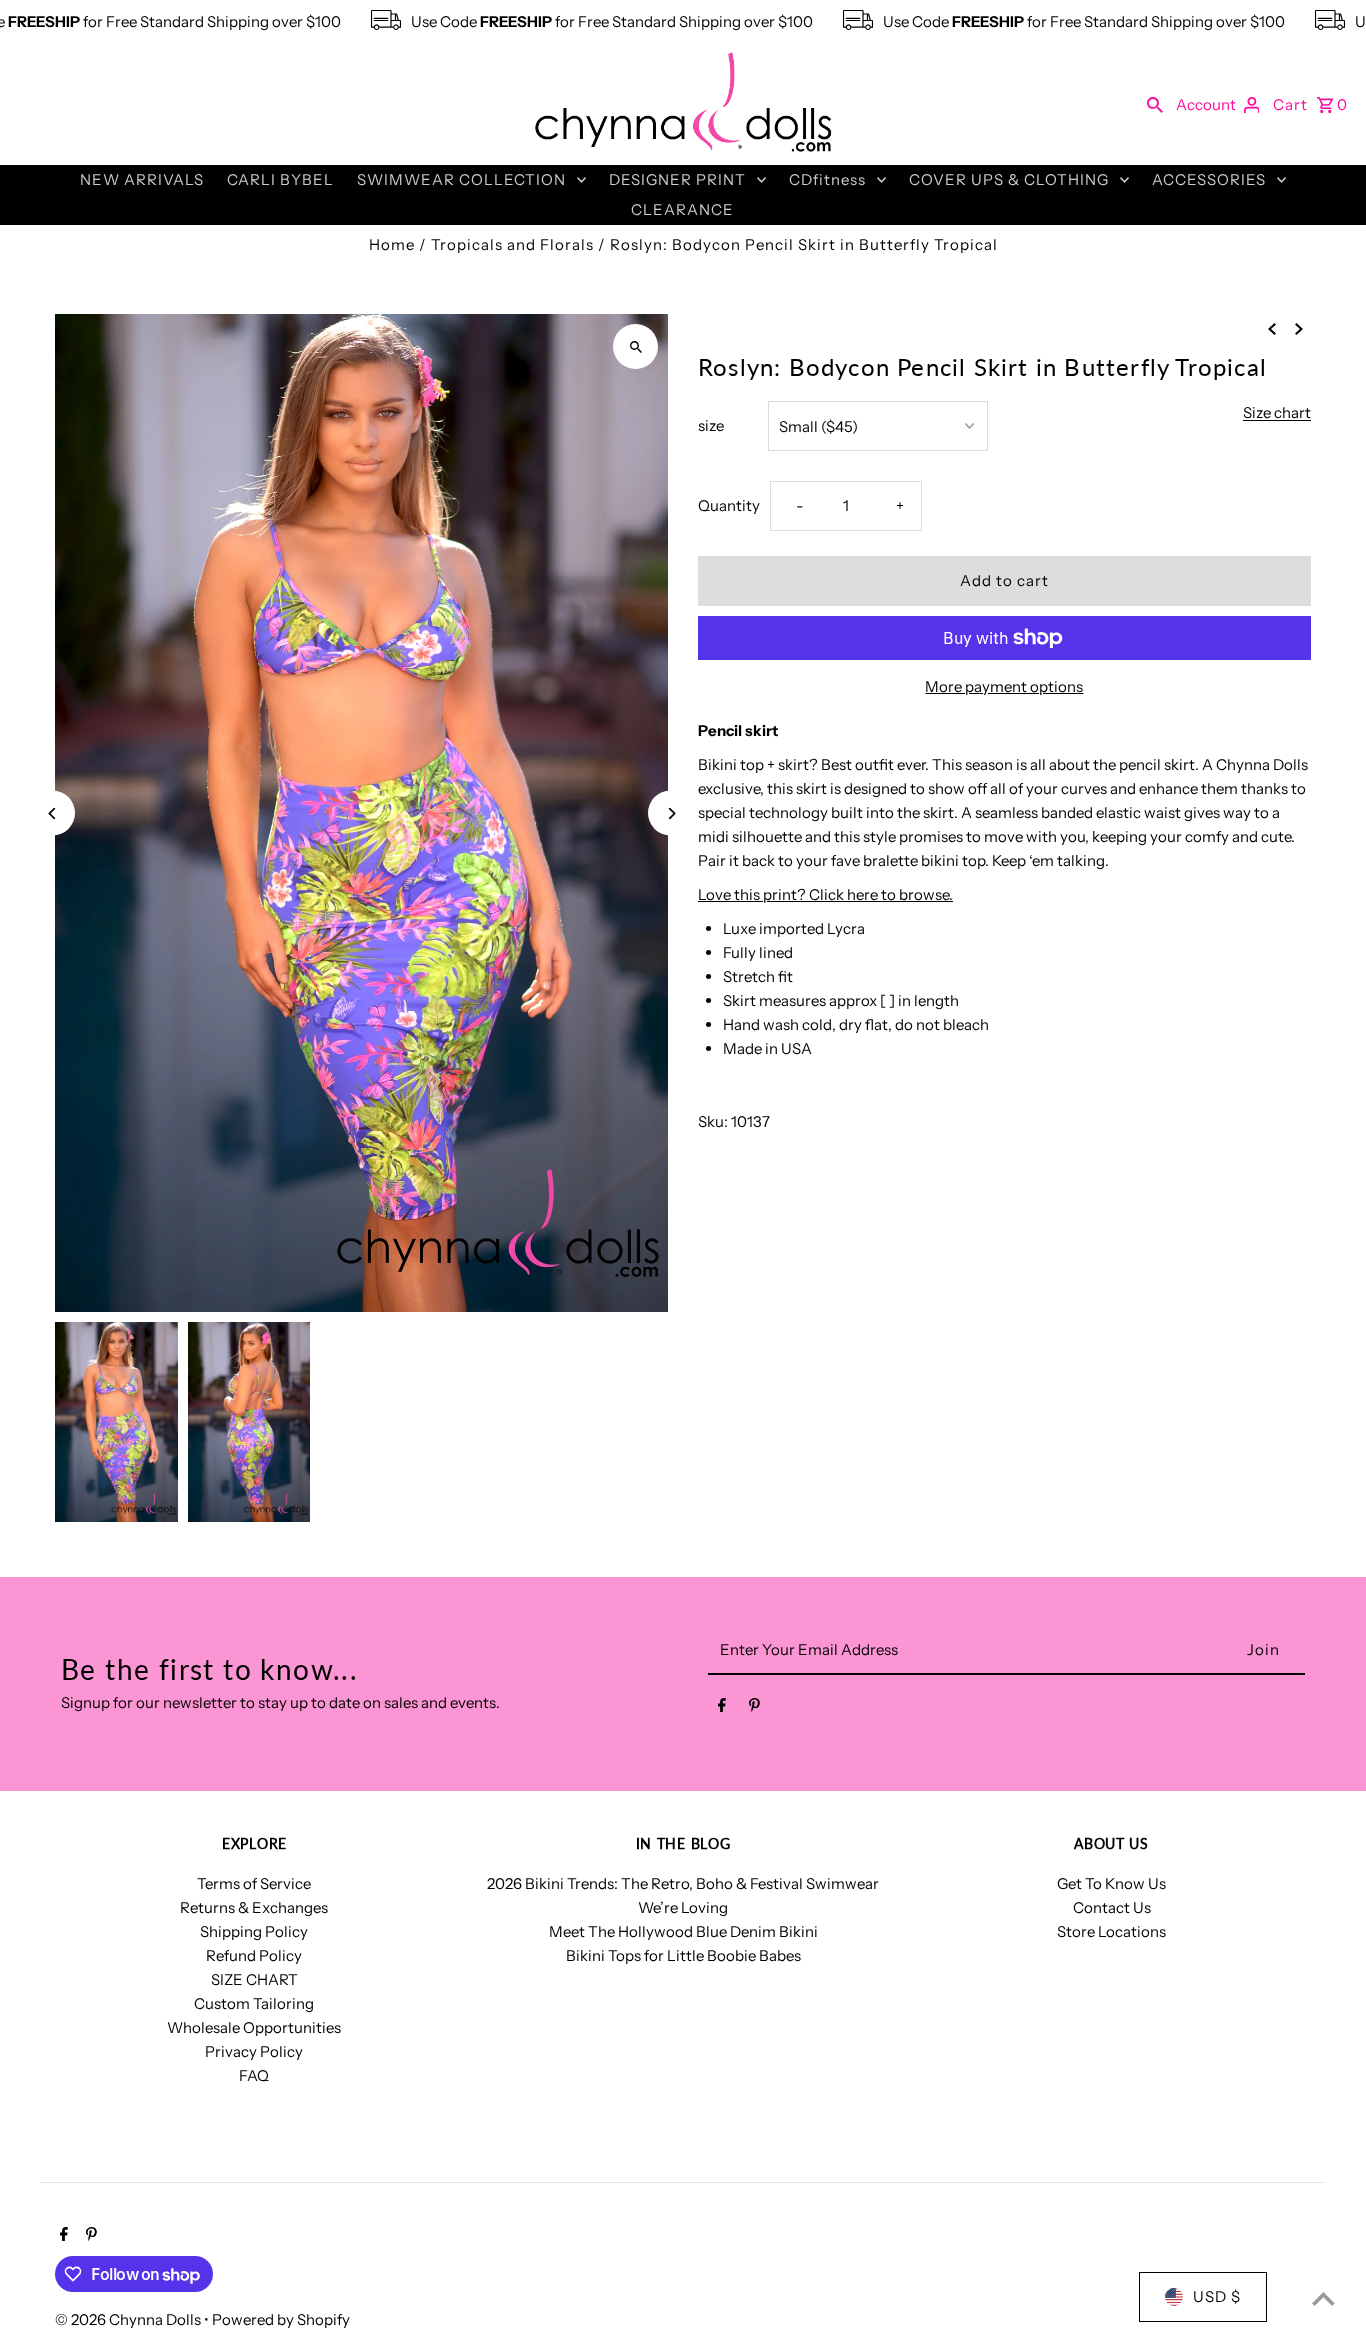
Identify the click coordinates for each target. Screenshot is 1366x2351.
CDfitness (827, 179)
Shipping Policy (254, 1931)
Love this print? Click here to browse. (825, 894)
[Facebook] (722, 1709)
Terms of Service (254, 1883)
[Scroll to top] (1323, 2298)
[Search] (1155, 104)
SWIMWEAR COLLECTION (461, 179)
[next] (1299, 328)
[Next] (670, 813)
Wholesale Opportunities (254, 2027)
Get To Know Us (1111, 1883)
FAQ (254, 2075)
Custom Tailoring (254, 2003)
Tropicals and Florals (512, 244)
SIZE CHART (254, 1979)
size (711, 425)
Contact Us (1112, 1907)
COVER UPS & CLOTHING (1009, 179)
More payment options (1004, 686)
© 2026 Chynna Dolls (129, 2319)
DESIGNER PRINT (677, 179)
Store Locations (1111, 1931)
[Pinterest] (754, 1709)
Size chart (1277, 413)
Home (392, 244)
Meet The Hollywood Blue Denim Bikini (683, 1931)
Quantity (729, 505)
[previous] (1272, 328)
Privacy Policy (254, 2051)
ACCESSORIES (1209, 179)
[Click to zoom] (635, 346)
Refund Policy (254, 1955)
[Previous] (52, 813)
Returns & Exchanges (254, 1907)
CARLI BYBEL (280, 179)
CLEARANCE (682, 209)
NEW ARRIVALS (142, 179)
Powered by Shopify (281, 2319)
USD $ (1217, 2296)
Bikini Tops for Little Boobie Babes (683, 1955)
